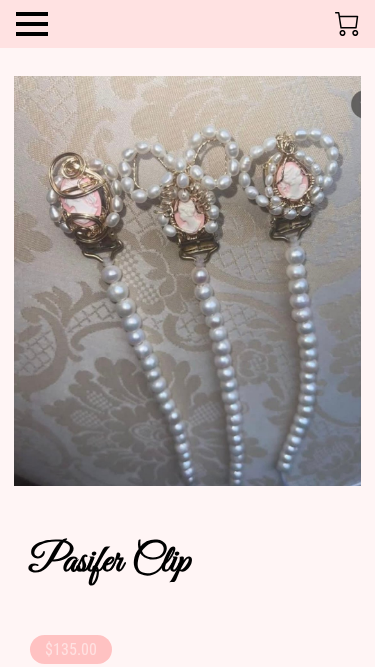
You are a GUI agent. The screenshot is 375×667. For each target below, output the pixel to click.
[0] (347, 24)
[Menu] (32, 24)
